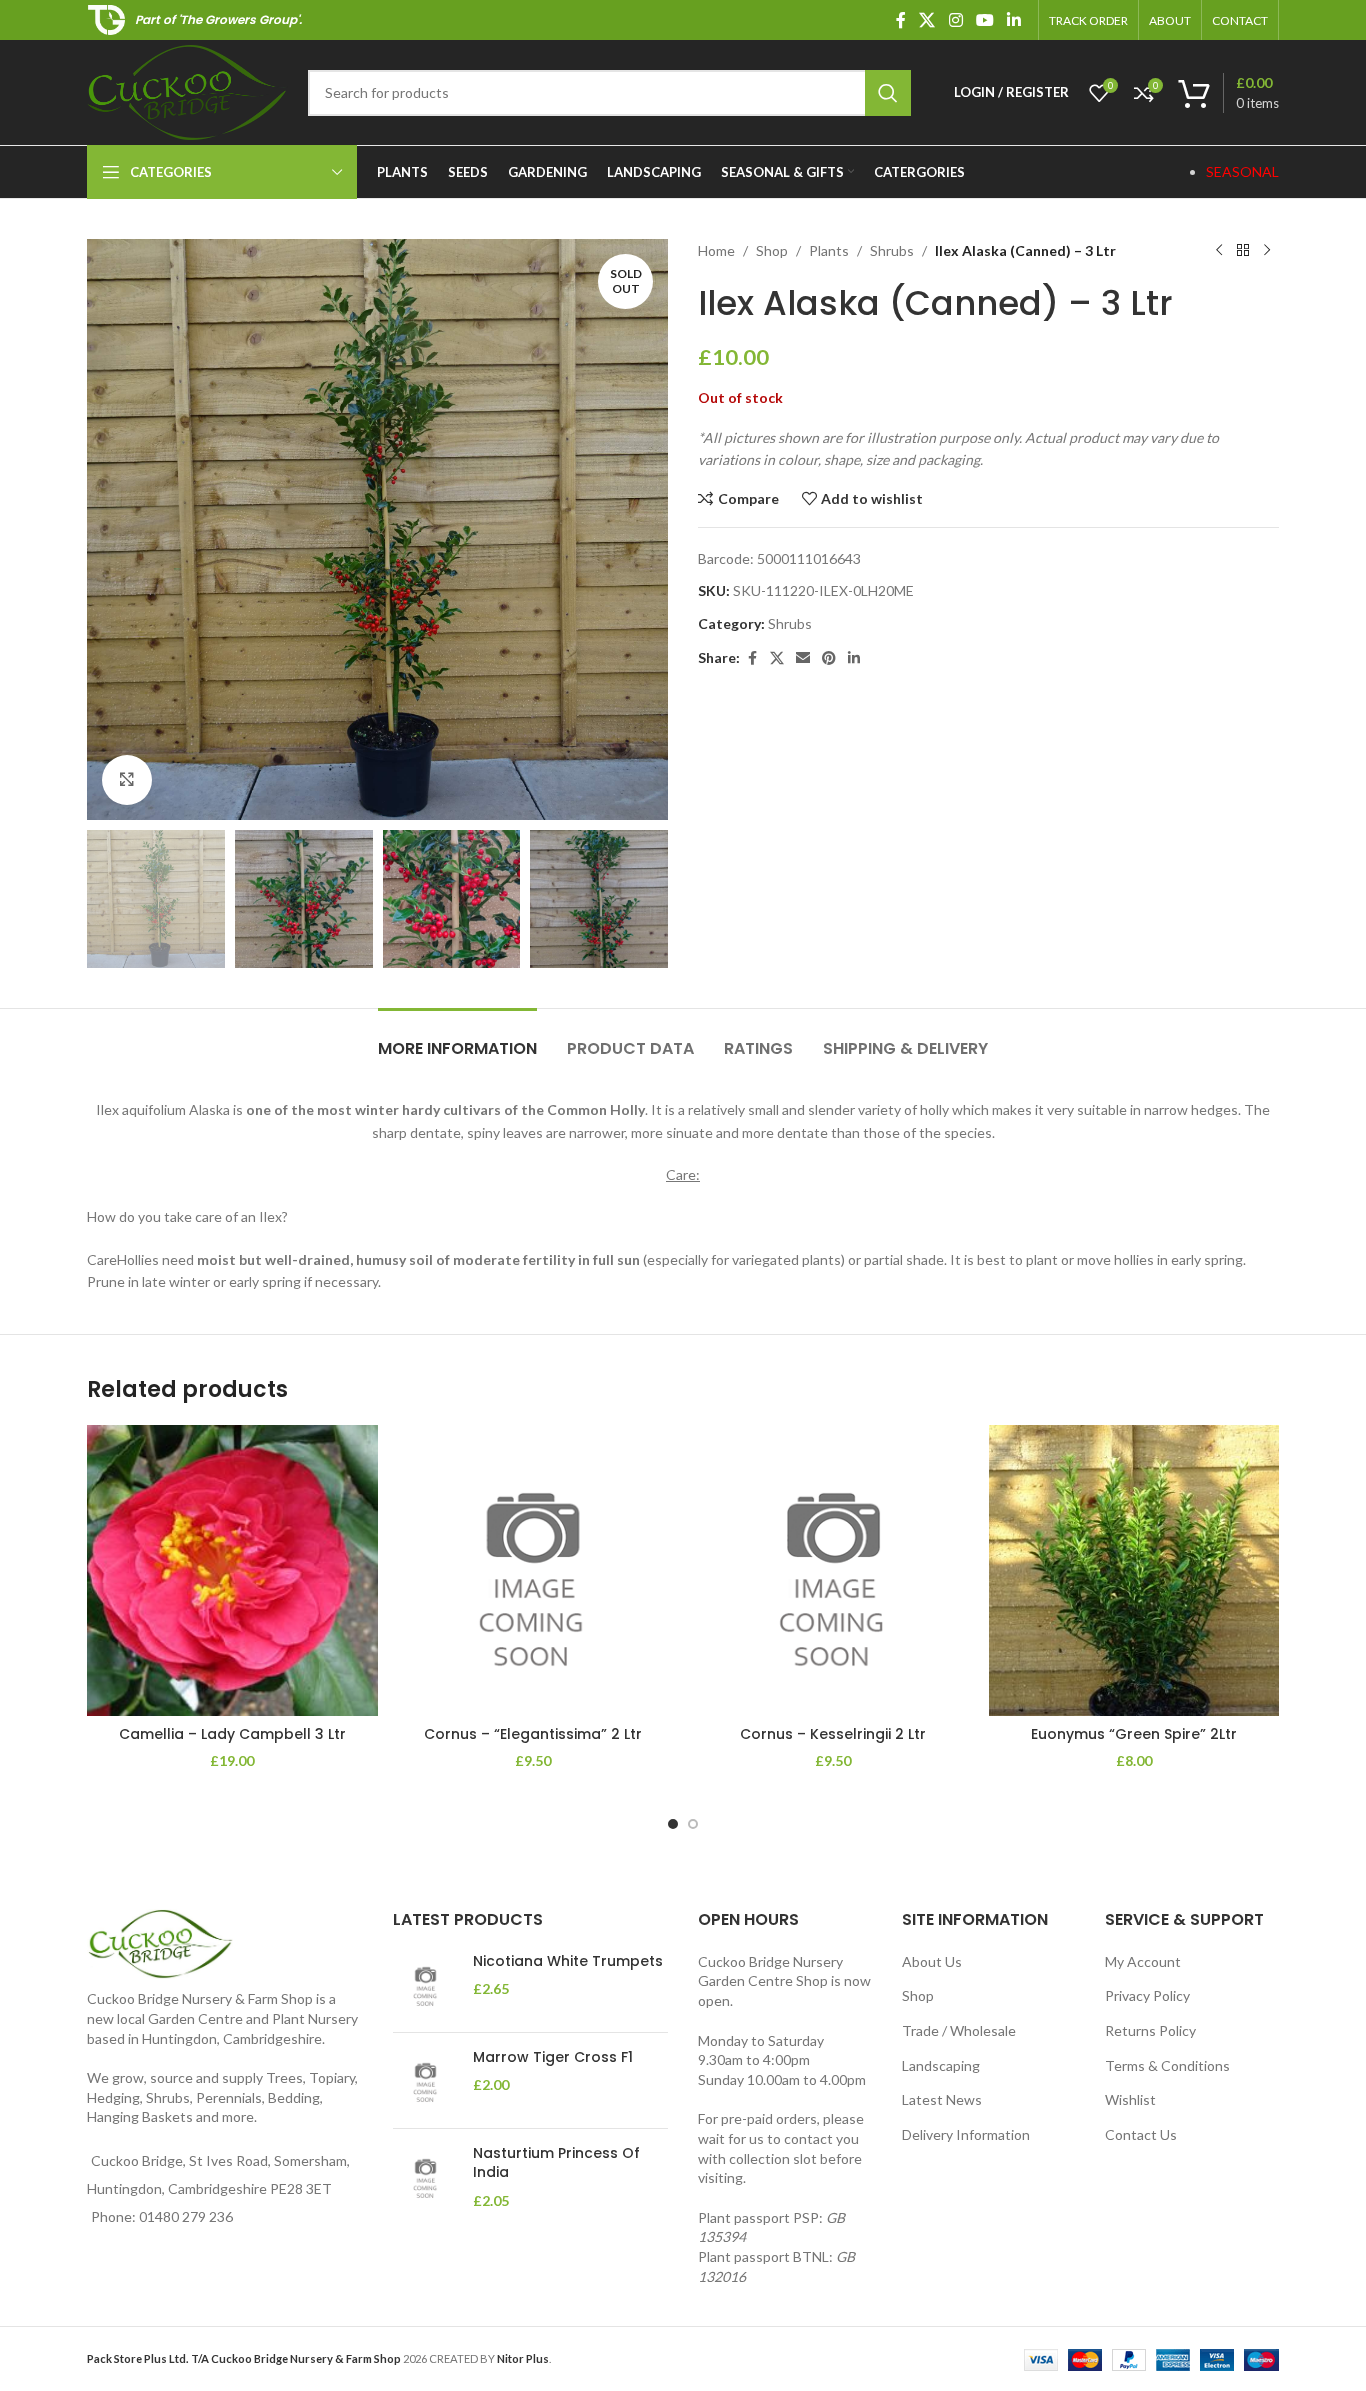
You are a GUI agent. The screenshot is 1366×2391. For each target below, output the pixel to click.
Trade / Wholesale (959, 2030)
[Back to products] (1243, 251)
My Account (1143, 1961)
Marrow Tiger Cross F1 (553, 2057)
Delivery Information (966, 2134)
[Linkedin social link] (1014, 20)
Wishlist (1130, 2099)
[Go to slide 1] (673, 1824)
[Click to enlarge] (127, 780)
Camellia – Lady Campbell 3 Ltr (232, 1734)
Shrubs (892, 250)
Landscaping (941, 2065)
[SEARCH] (888, 93)
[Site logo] (187, 90)
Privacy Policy (1147, 1995)
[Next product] (1267, 251)
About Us (932, 1961)
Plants (829, 250)
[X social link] (927, 20)
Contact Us (1141, 2134)
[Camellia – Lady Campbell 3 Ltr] (232, 1570)
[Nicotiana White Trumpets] (425, 1984)
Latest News (942, 2099)
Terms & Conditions (1167, 2065)
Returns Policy (1150, 2030)
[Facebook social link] (901, 20)
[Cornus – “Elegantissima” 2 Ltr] (533, 1570)
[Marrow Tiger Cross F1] (425, 2080)
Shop (772, 250)
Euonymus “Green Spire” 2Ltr (1134, 1734)
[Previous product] (1219, 251)
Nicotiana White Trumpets (568, 1961)
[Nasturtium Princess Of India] (425, 2177)
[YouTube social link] (984, 20)
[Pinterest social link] (829, 658)
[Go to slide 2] (693, 1824)
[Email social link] (803, 658)
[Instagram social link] (955, 20)
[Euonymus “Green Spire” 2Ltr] (1134, 1570)
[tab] (457, 1038)
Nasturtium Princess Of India (556, 2163)
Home (716, 250)
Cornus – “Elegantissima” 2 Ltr (533, 1734)
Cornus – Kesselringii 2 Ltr (833, 1734)
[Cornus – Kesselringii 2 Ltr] (833, 1570)
